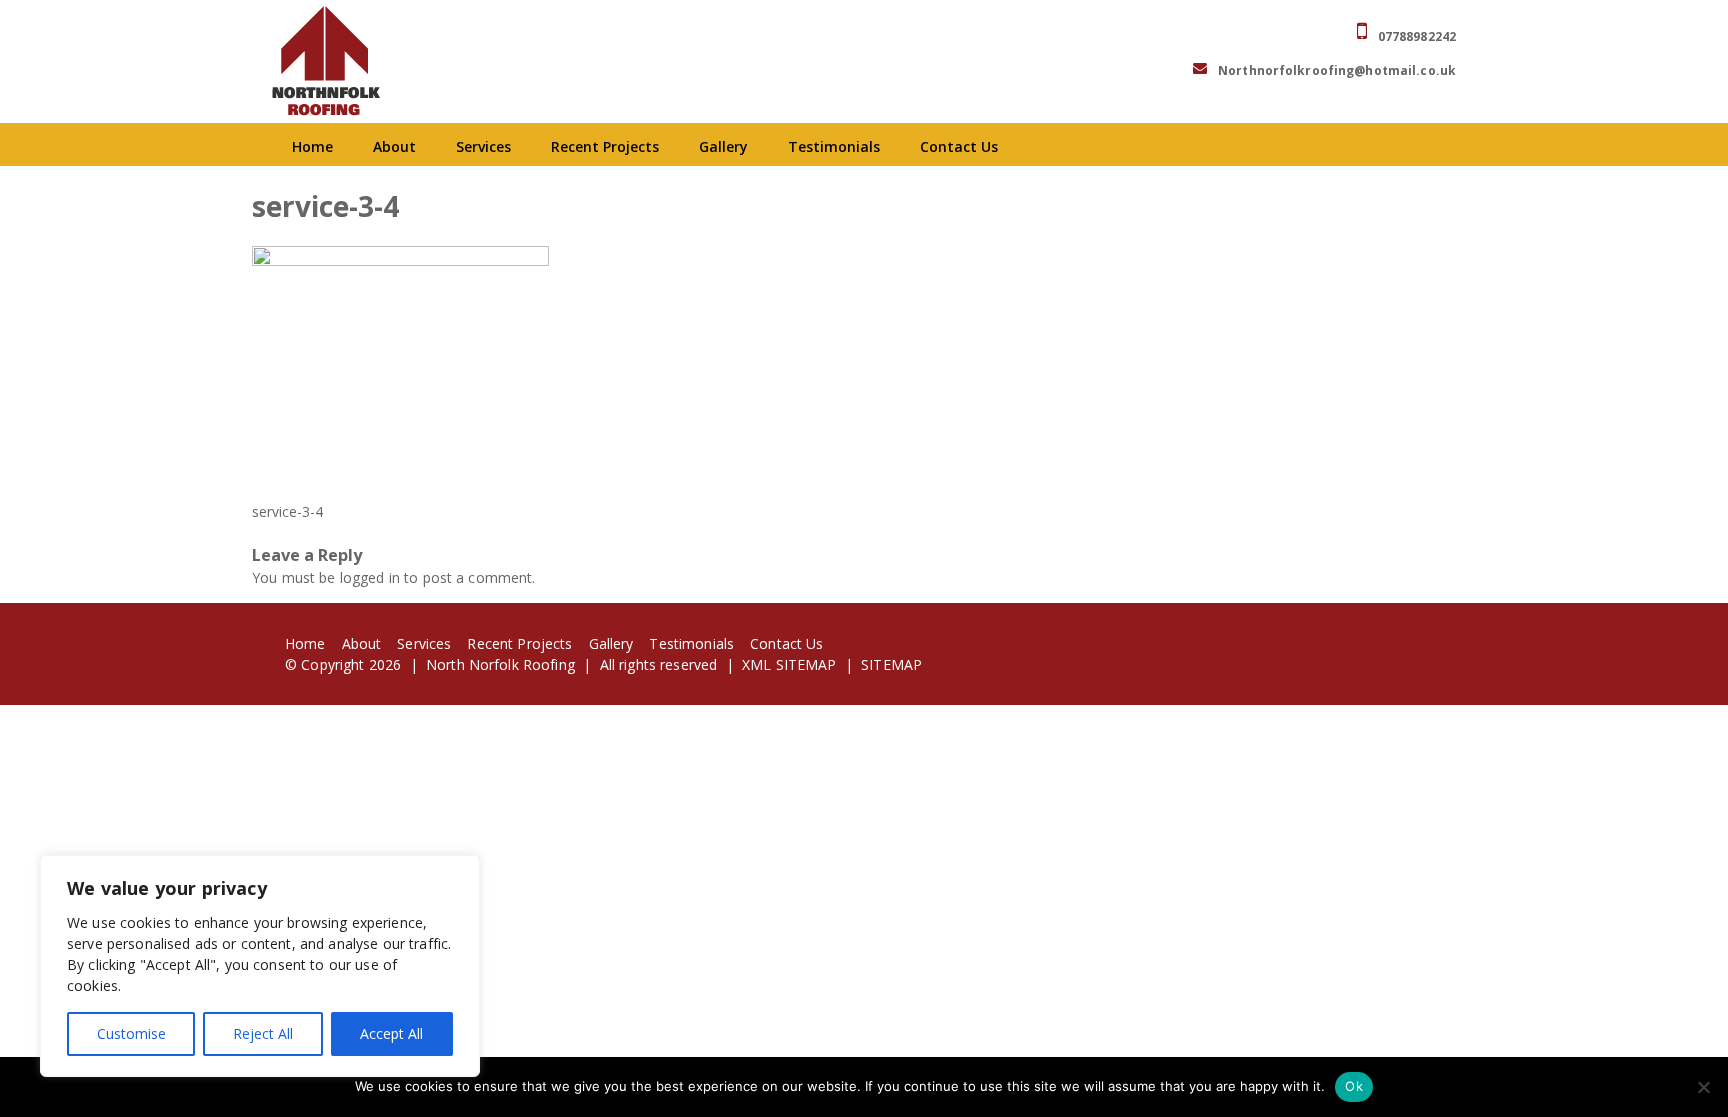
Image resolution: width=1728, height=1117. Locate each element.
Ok (1354, 1086)
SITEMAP (891, 664)
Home (312, 146)
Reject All (263, 1033)
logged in (370, 577)
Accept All (391, 1033)
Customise (131, 1033)
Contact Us (959, 146)
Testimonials (834, 146)
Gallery (723, 146)
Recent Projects (605, 146)
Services (483, 146)
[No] (1703, 1087)
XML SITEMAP (789, 664)
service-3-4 (287, 511)
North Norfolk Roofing (500, 664)
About (394, 146)
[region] (260, 966)
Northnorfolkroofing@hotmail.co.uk (1337, 70)
